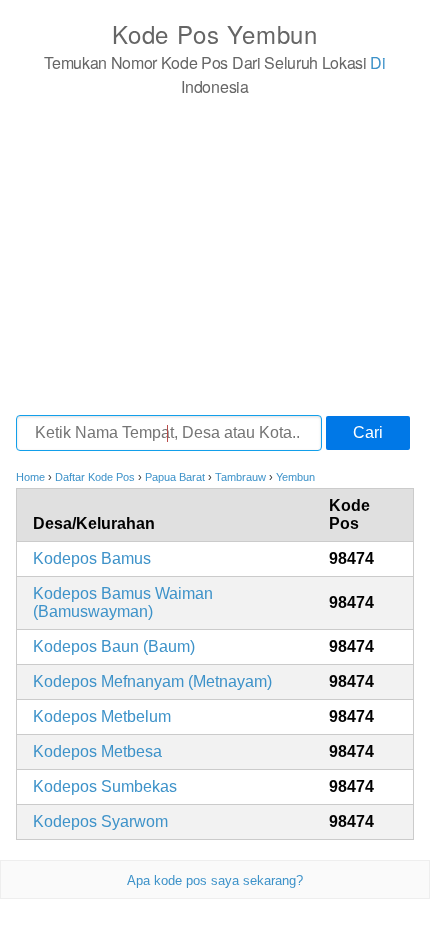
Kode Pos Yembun (215, 33)
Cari (368, 432)
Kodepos (92, 558)
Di (377, 62)
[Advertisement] (215, 255)
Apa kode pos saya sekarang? (215, 880)
